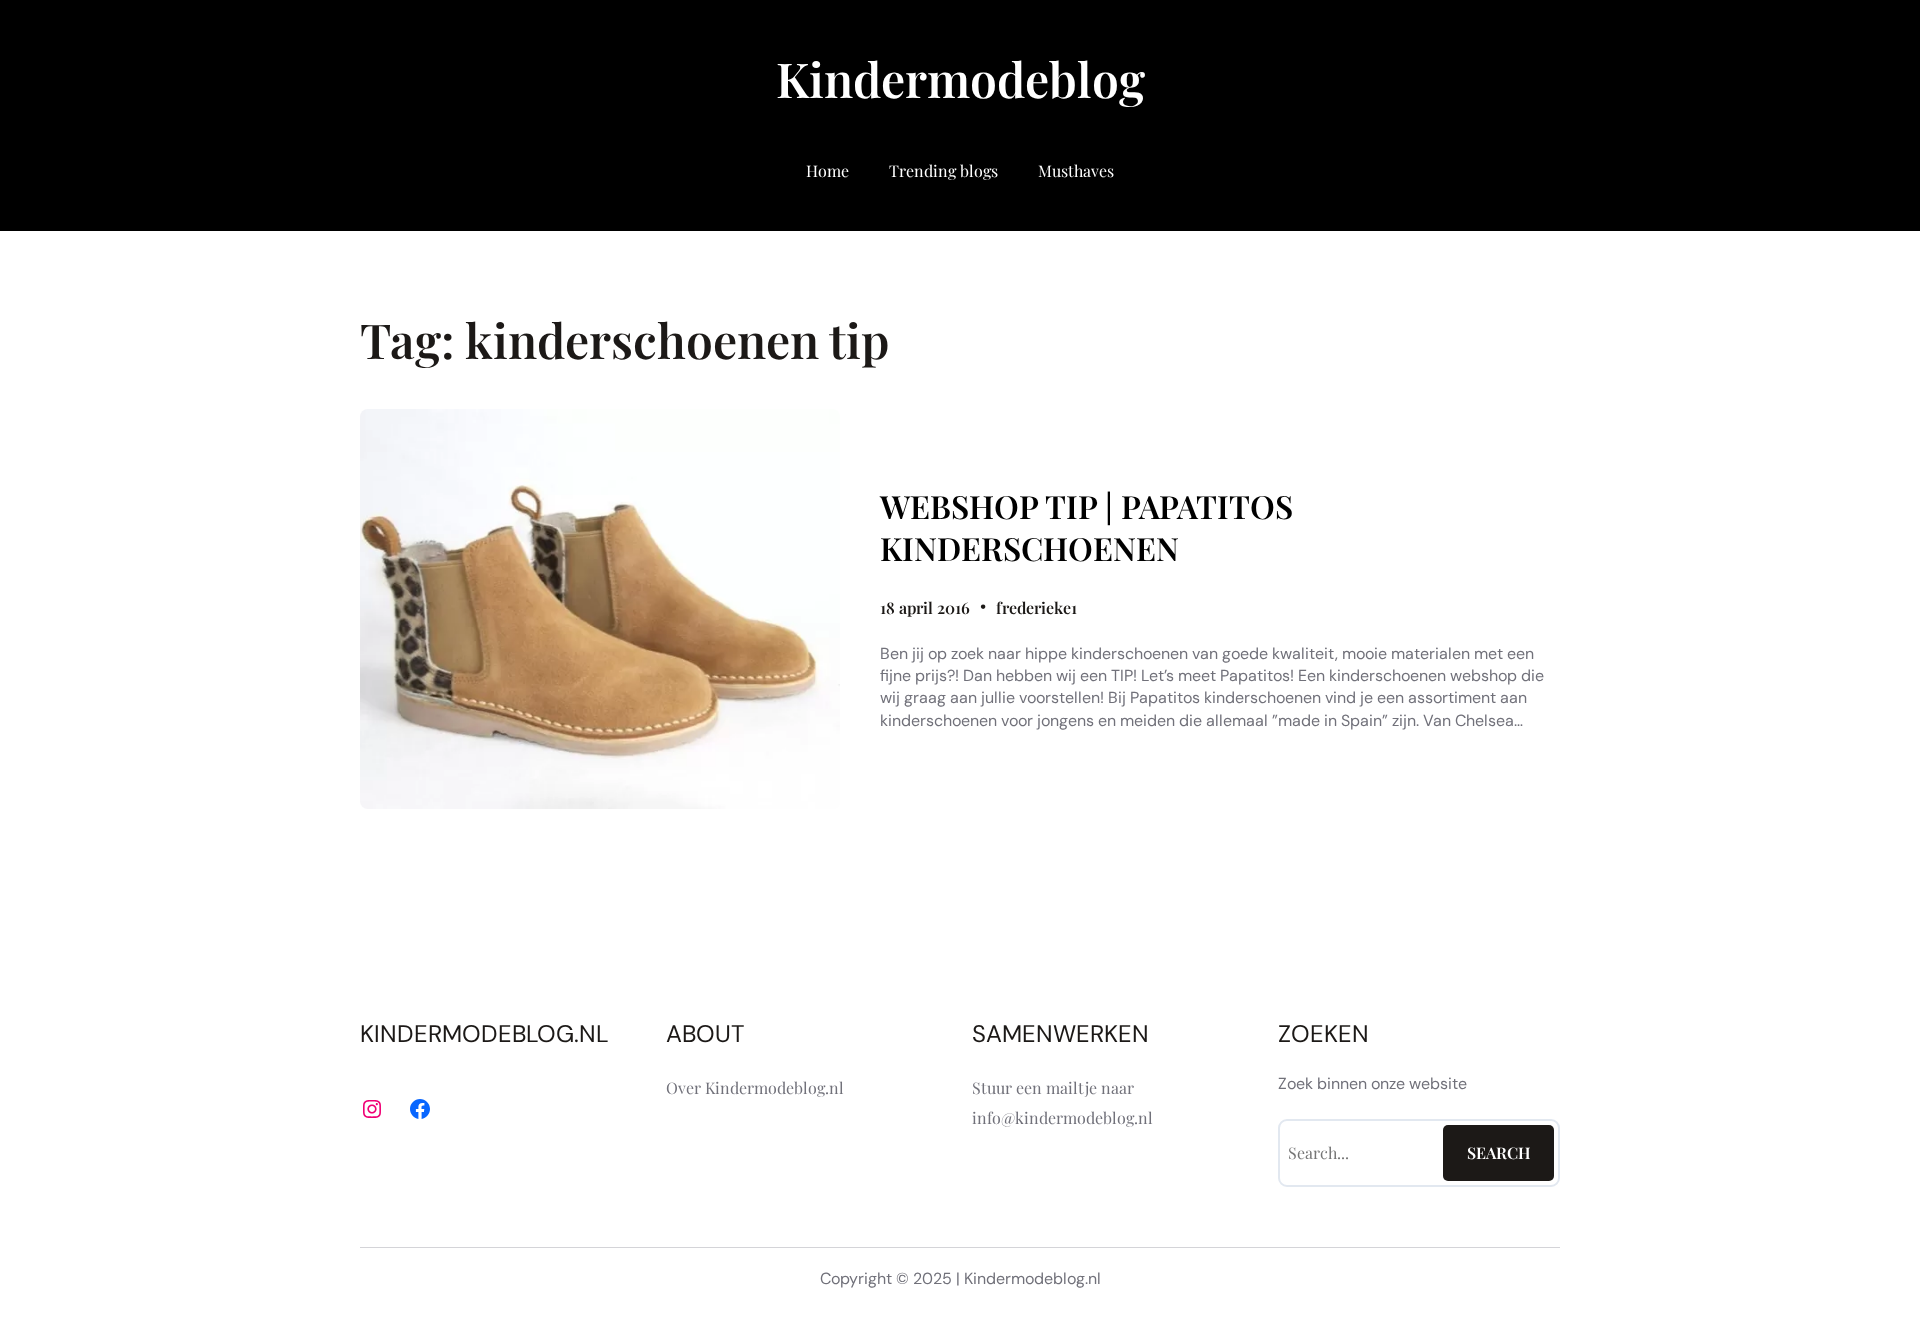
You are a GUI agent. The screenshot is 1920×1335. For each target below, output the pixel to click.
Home (827, 170)
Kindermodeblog (960, 78)
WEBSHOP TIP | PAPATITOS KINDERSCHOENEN (1086, 526)
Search (1499, 1152)
